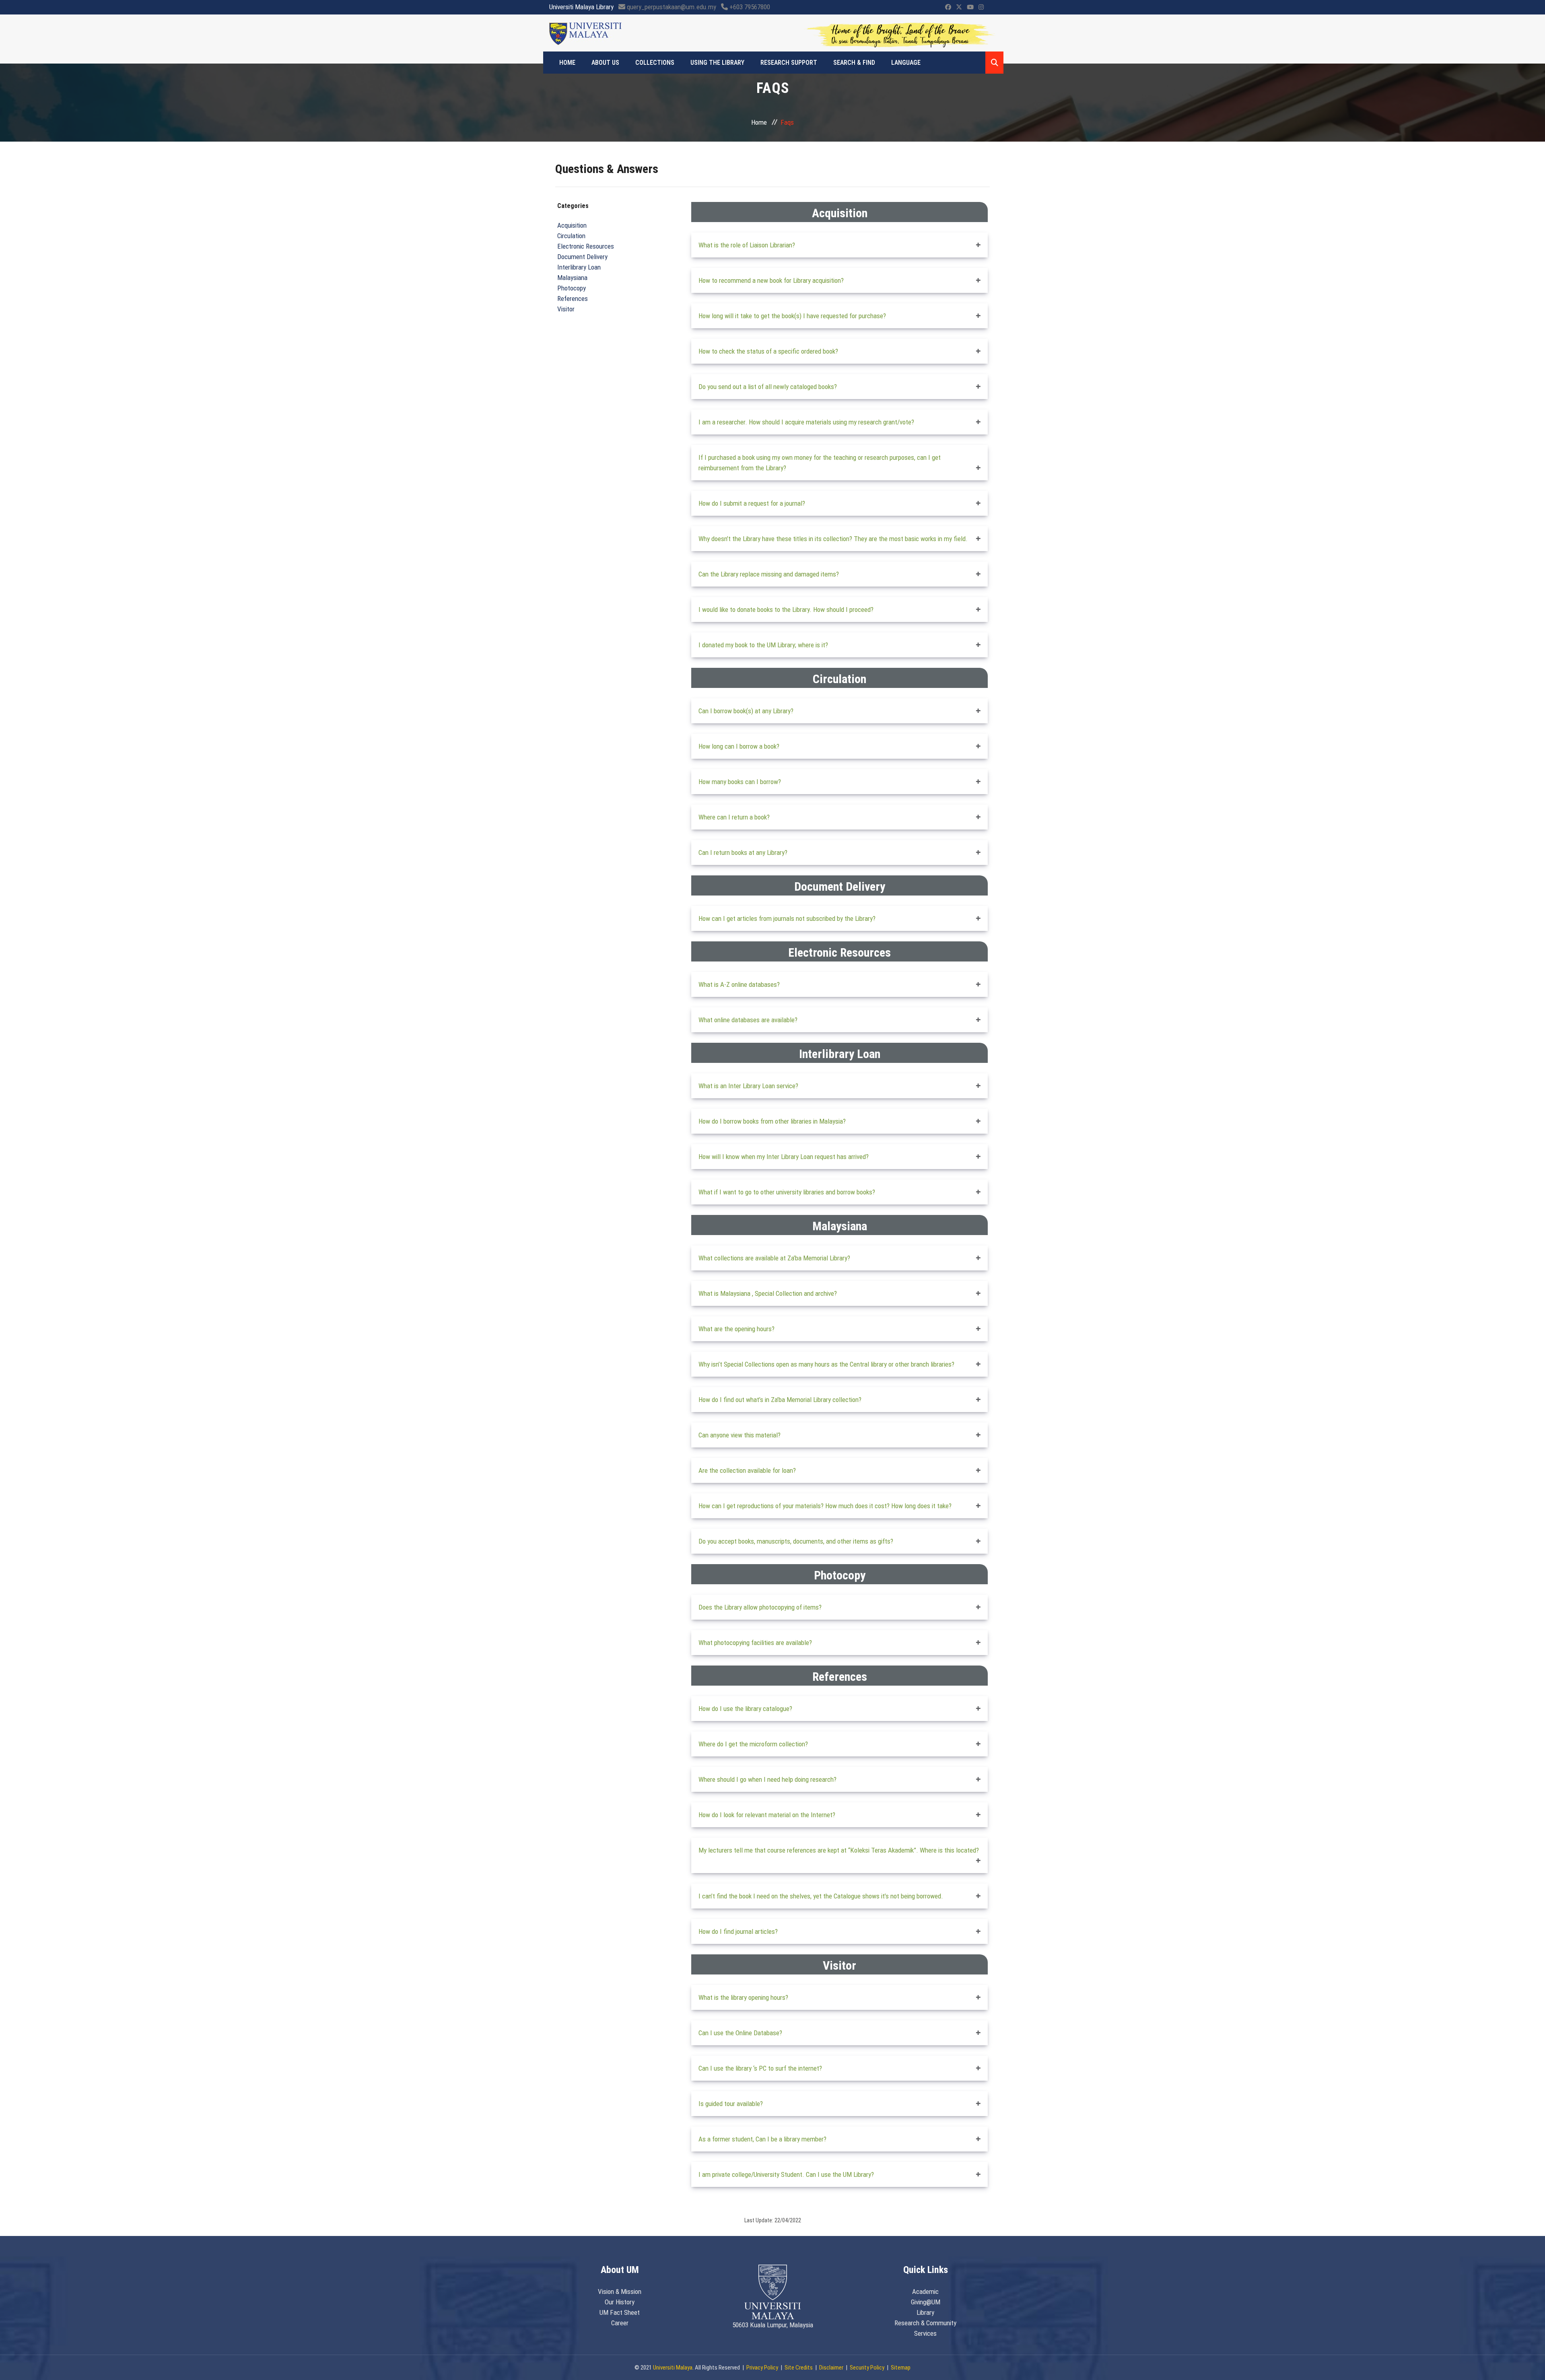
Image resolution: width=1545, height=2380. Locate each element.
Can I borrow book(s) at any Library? (746, 711)
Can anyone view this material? (740, 1435)
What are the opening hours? (736, 1329)
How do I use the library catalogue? (745, 1709)
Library (925, 2312)
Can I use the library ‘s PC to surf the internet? (760, 2068)
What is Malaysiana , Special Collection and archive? (768, 1293)
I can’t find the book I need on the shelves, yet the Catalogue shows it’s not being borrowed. (821, 1896)
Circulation (571, 236)
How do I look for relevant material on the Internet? (767, 1815)
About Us (605, 63)
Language (906, 63)
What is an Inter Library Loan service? (748, 1086)
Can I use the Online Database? (740, 2033)
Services (925, 2333)
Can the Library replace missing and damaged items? (769, 574)
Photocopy (572, 288)
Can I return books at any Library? (743, 852)
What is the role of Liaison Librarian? (747, 245)
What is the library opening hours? (743, 1997)
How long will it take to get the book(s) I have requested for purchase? (792, 316)
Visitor (566, 309)
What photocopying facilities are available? (755, 1643)
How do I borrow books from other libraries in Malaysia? (772, 1121)
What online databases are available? (748, 1020)
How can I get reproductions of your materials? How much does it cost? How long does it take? (825, 1506)
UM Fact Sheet (620, 2312)
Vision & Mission (620, 2291)
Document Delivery (582, 257)
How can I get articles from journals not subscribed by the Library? (787, 918)
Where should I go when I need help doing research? (767, 1779)
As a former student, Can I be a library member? (762, 2139)
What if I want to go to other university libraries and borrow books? (787, 1192)
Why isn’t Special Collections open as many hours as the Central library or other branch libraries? (826, 1364)
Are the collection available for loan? (747, 1470)
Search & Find (854, 63)
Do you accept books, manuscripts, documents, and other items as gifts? (796, 1541)
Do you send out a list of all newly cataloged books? (768, 387)
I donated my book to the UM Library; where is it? (763, 645)
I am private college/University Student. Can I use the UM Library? (786, 2174)
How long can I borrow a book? (739, 746)
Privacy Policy (762, 2368)
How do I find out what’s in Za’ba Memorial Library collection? (780, 1400)
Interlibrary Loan (579, 267)
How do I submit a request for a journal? (752, 503)
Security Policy (867, 2368)
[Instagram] (981, 7)
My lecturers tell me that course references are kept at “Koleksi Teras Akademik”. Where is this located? (839, 1850)
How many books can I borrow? (740, 782)
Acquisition (572, 225)
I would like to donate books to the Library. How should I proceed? (786, 609)
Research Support (789, 63)
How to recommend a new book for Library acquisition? (771, 280)
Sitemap (901, 2368)
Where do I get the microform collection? (753, 1744)
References (573, 299)
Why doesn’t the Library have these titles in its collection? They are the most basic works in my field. (833, 539)
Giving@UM (926, 2302)
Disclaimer (831, 2368)
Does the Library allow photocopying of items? (760, 1607)
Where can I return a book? (734, 817)
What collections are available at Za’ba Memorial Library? (774, 1258)
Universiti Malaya (673, 2368)
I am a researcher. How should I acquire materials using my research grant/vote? (806, 422)
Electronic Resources (586, 246)
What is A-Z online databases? (739, 984)
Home (567, 63)
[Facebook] (948, 7)
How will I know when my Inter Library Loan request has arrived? (784, 1157)
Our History (620, 2302)
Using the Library (717, 63)
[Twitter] (959, 7)
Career (620, 2323)
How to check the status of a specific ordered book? (768, 351)
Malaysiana (572, 278)
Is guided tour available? (731, 2104)
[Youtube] (970, 7)
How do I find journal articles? (738, 1931)
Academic (925, 2291)
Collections (655, 63)
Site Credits (799, 2368)
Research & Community (925, 2323)
